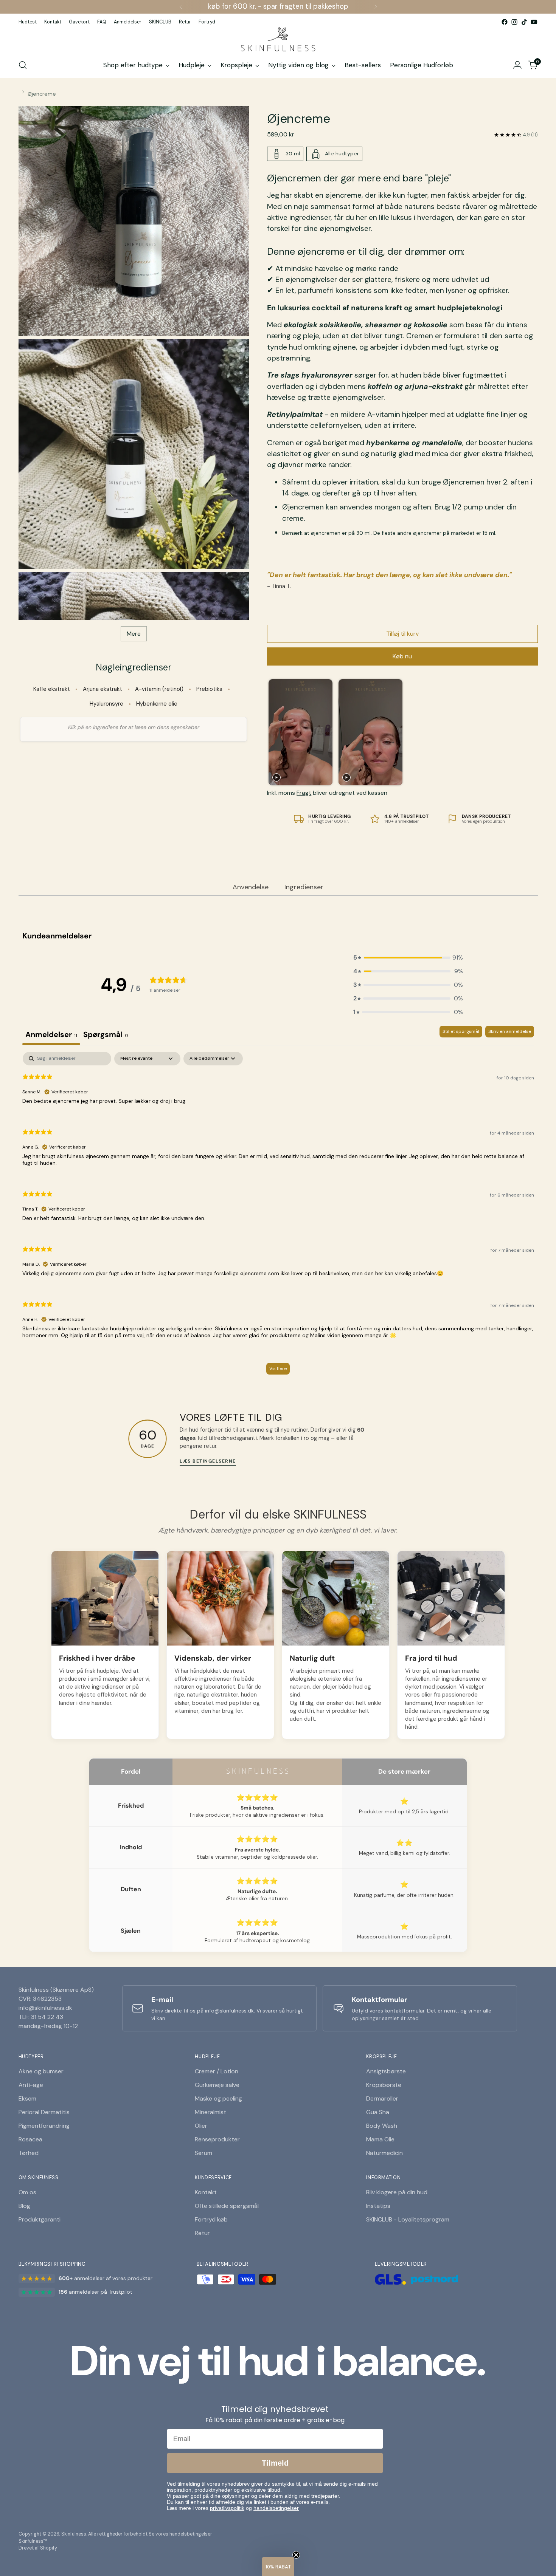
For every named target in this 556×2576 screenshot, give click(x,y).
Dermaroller (382, 2098)
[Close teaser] (296, 2555)
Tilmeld (275, 2463)
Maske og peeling (218, 2098)
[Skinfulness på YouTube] (534, 22)
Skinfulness (74, 2534)
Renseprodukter (217, 2139)
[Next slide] (528, 732)
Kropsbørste (384, 2085)
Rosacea (30, 2139)
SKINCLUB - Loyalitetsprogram (408, 2219)
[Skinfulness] (278, 40)
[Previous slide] (275, 732)
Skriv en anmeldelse (510, 1031)
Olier (201, 2126)
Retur (202, 2233)
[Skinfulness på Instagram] (514, 22)
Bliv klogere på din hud (397, 2192)
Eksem (27, 2098)
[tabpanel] (278, 1217)
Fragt (304, 793)
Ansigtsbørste (386, 2071)
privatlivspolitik (227, 2508)
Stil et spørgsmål (461, 1031)
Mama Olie (380, 2139)
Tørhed (29, 2153)
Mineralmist (210, 2112)
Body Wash (382, 2126)
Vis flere (278, 1368)
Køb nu (402, 656)
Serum (203, 2153)
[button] (408, 958)
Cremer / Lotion (217, 2071)
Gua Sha (378, 2112)
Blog (24, 2206)
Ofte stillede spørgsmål (227, 2206)
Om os (27, 2192)
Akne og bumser (41, 2071)
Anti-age (31, 2085)
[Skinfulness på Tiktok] (524, 22)
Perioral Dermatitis (44, 2112)
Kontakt (206, 2192)
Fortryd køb (211, 2219)
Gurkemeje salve (217, 2085)
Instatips (378, 2206)
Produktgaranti (40, 2219)
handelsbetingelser (276, 2508)
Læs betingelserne (208, 1461)
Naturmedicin (384, 2153)
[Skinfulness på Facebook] (505, 22)
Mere (134, 634)
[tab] (106, 1035)
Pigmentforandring (44, 2126)
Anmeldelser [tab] (51, 1034)
